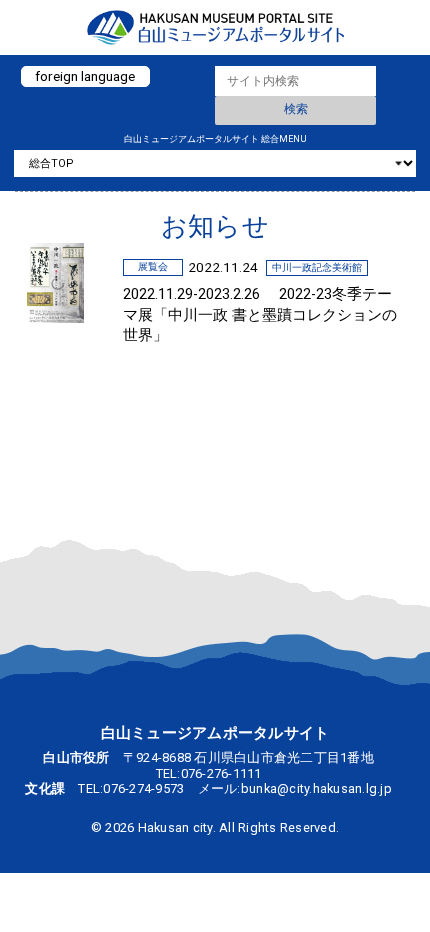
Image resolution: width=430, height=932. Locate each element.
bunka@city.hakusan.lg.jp (316, 788)
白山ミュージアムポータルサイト (215, 27)
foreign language (85, 76)
